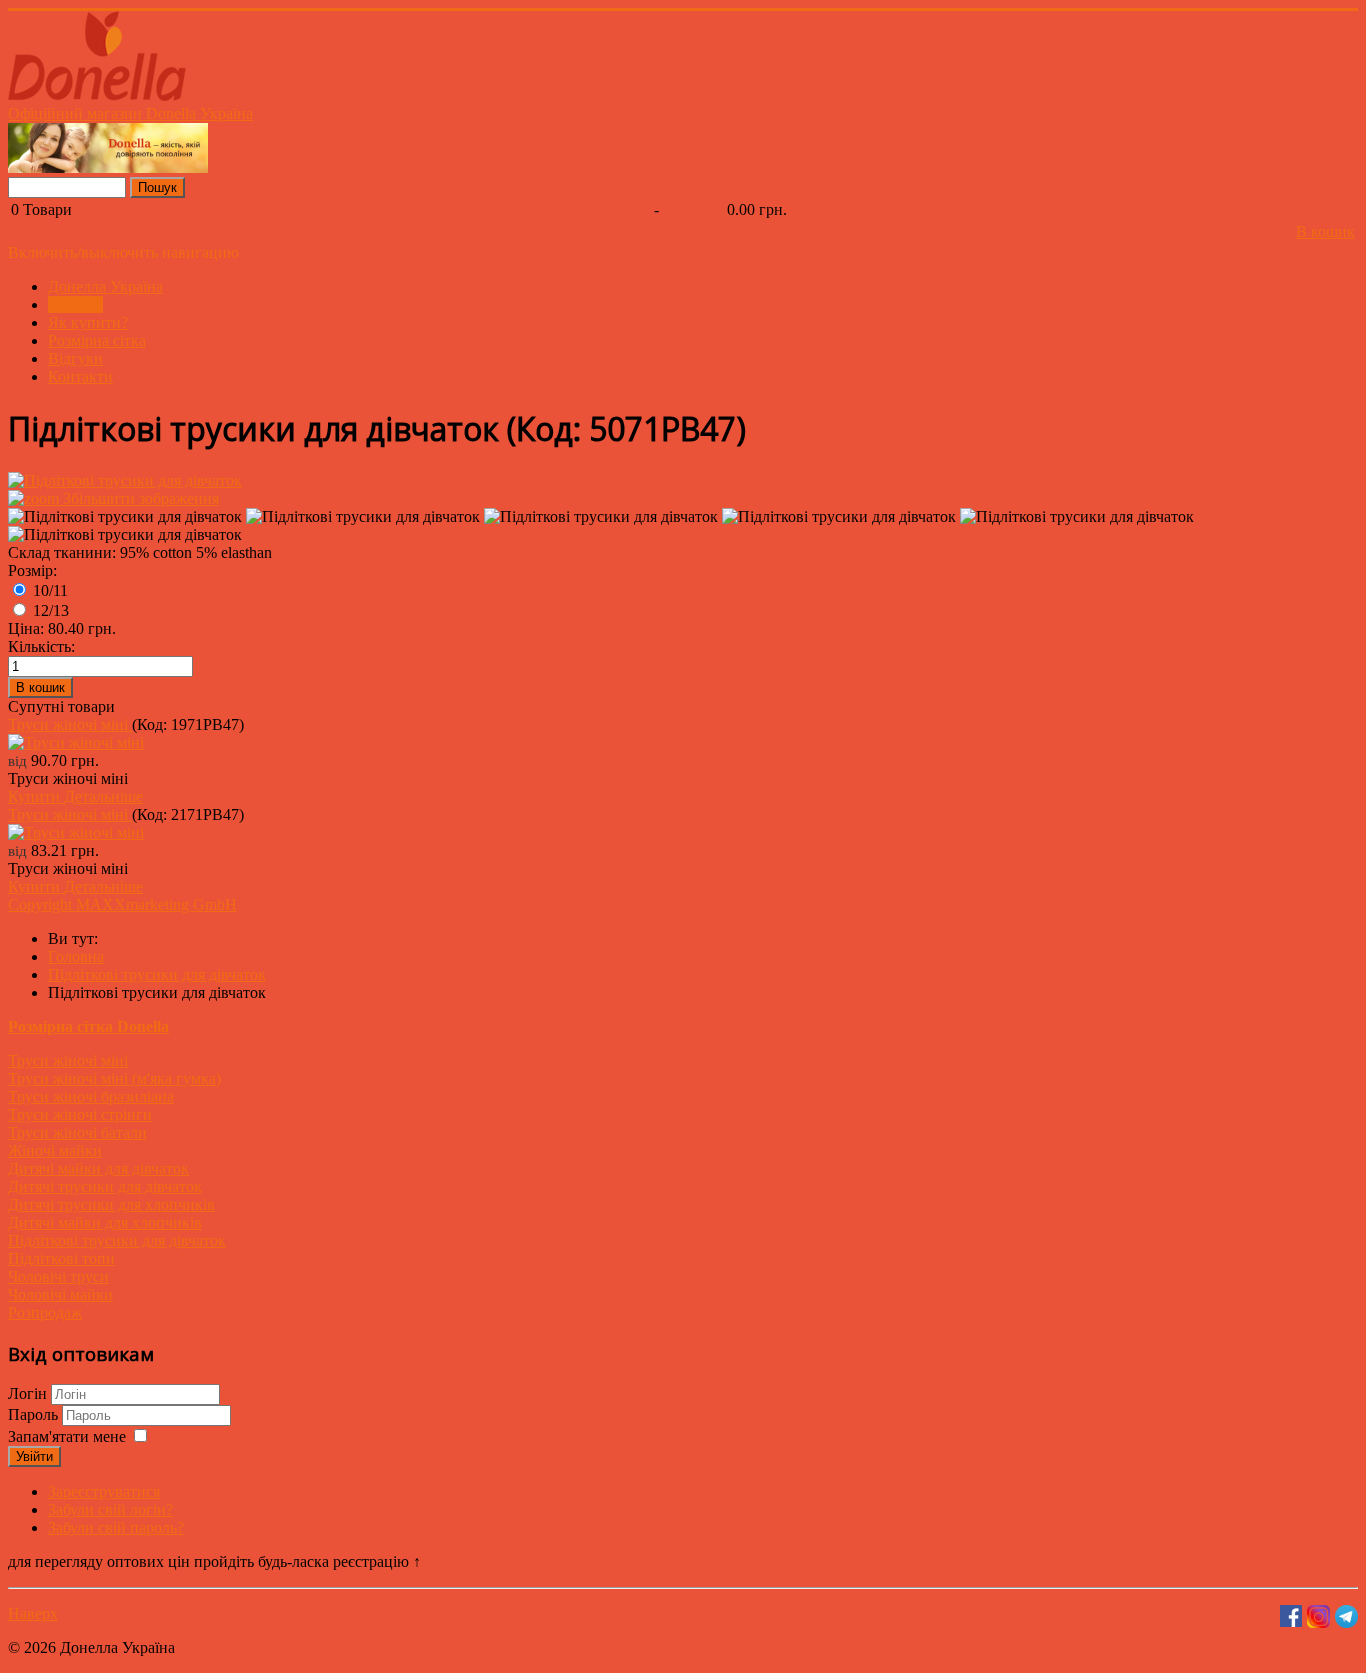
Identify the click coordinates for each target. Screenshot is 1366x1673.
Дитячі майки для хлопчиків (105, 1222)
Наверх (33, 1613)
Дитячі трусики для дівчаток (105, 1186)
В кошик (1325, 231)
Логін (27, 1393)
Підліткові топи (61, 1258)
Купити (36, 796)
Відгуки (75, 358)
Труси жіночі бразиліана (91, 1096)
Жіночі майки (55, 1150)
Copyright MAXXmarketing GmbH (122, 904)
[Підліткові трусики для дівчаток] (125, 517)
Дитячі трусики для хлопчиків (111, 1204)
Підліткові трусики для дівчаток (117, 1240)
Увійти (34, 1456)
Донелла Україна (105, 286)
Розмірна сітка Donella (88, 1026)
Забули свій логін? (110, 1509)
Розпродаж (45, 1312)
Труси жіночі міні (70, 724)
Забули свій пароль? (116, 1527)
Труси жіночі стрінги (80, 1114)
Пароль (35, 1414)
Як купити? (88, 322)
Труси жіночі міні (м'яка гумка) (114, 1078)
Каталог (75, 304)
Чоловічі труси (58, 1276)
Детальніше (103, 796)
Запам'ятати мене (67, 1436)
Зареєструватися (104, 1491)
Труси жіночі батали (77, 1132)
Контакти (80, 376)
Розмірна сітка (97, 340)
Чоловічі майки (60, 1294)
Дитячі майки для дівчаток (98, 1168)
